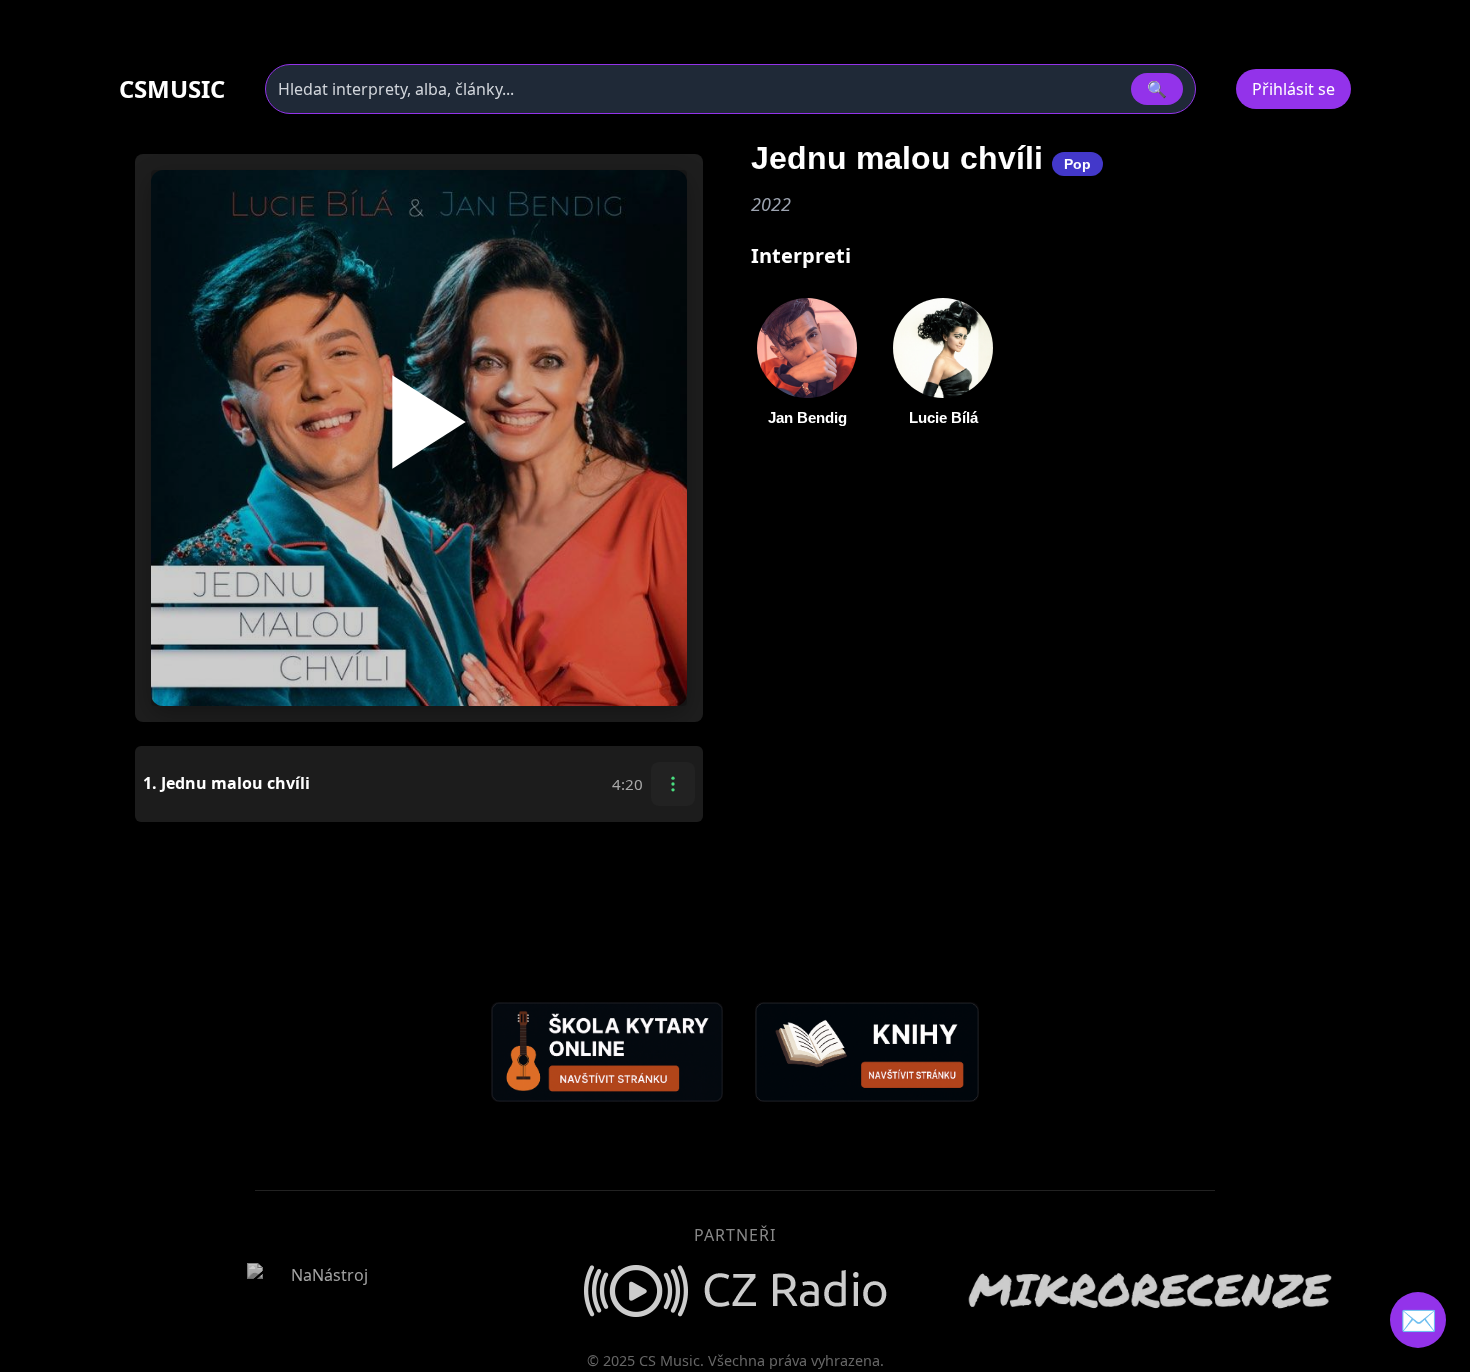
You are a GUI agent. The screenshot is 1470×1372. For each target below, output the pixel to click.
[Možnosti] (673, 784)
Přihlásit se (1293, 89)
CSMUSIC (172, 89)
